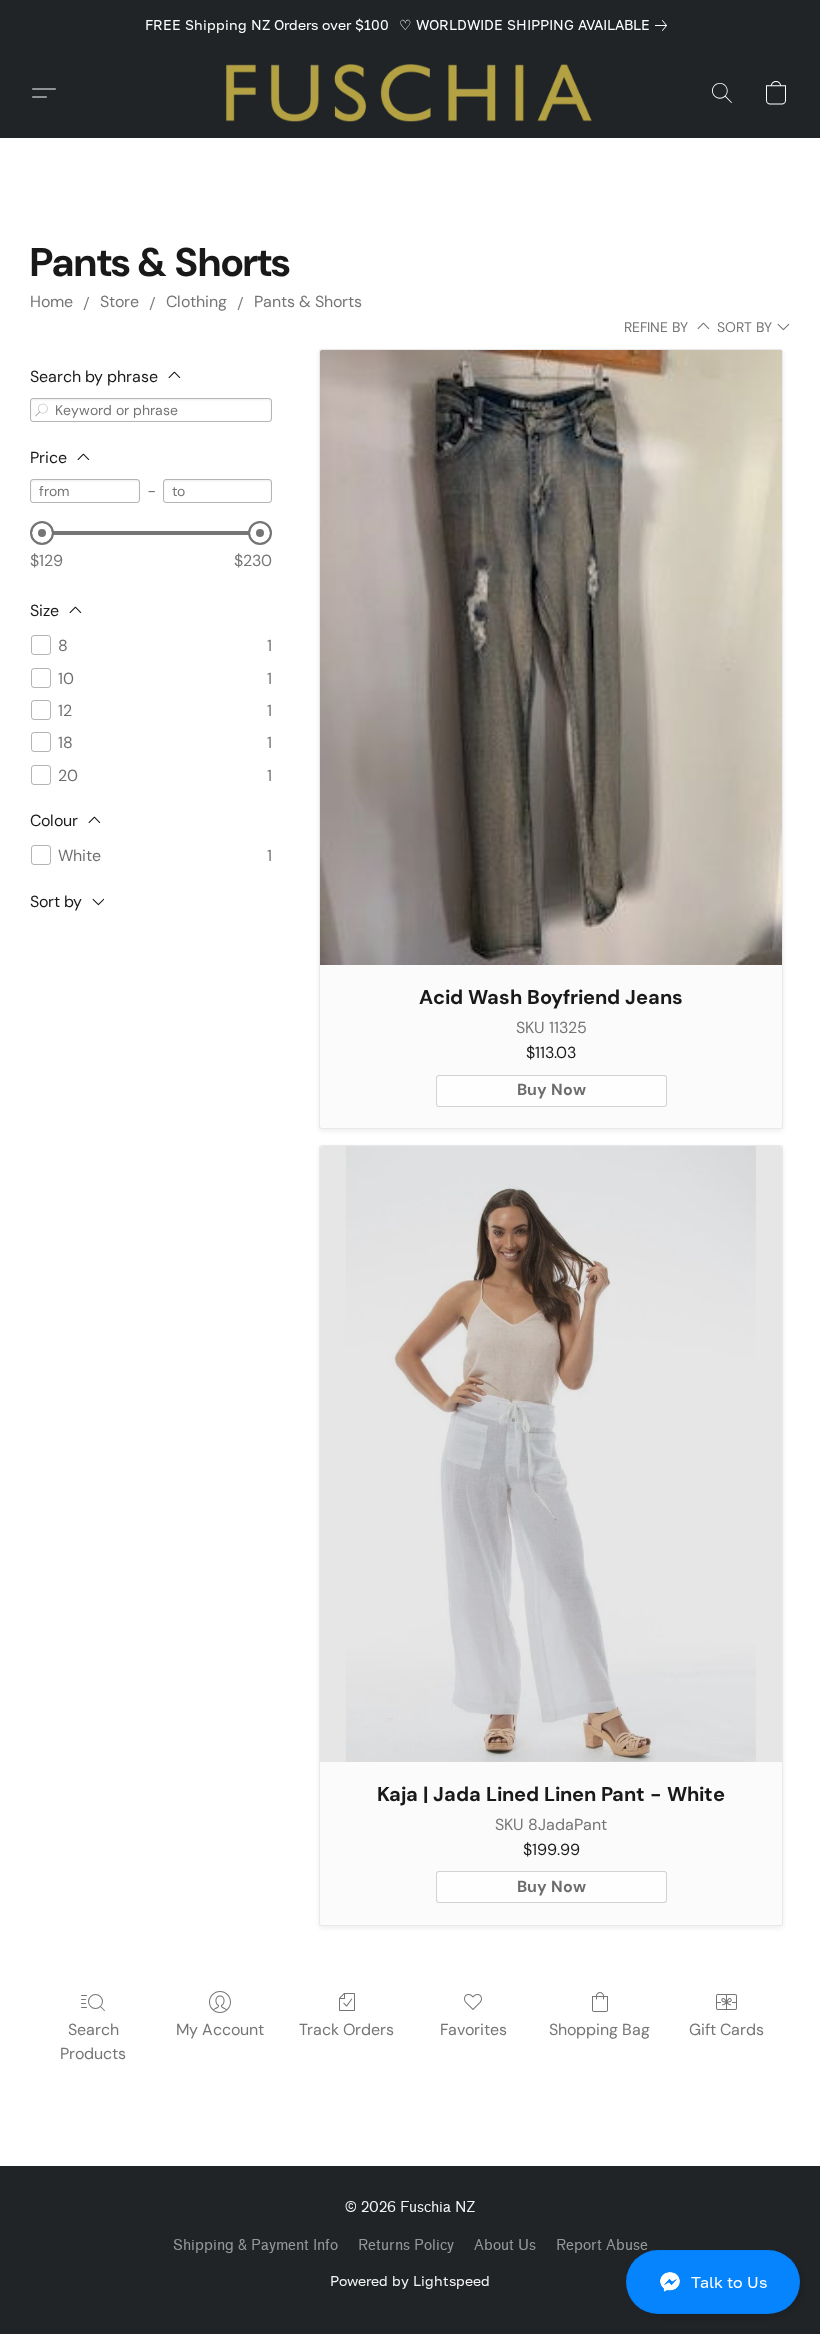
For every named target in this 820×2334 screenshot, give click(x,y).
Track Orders (346, 2029)
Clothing (196, 301)
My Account (220, 2029)
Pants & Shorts (308, 301)
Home (51, 301)
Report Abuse (602, 2245)
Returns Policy (406, 2245)
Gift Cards (726, 2029)
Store (119, 301)
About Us (505, 2245)
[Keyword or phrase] (42, 409)
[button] (713, 2282)
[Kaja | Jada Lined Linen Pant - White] (551, 1454)
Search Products (93, 2041)
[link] (537, 25)
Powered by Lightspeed (410, 2280)
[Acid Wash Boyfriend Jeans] (551, 658)
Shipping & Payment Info (255, 2245)
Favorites (473, 2029)
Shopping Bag (599, 2029)
